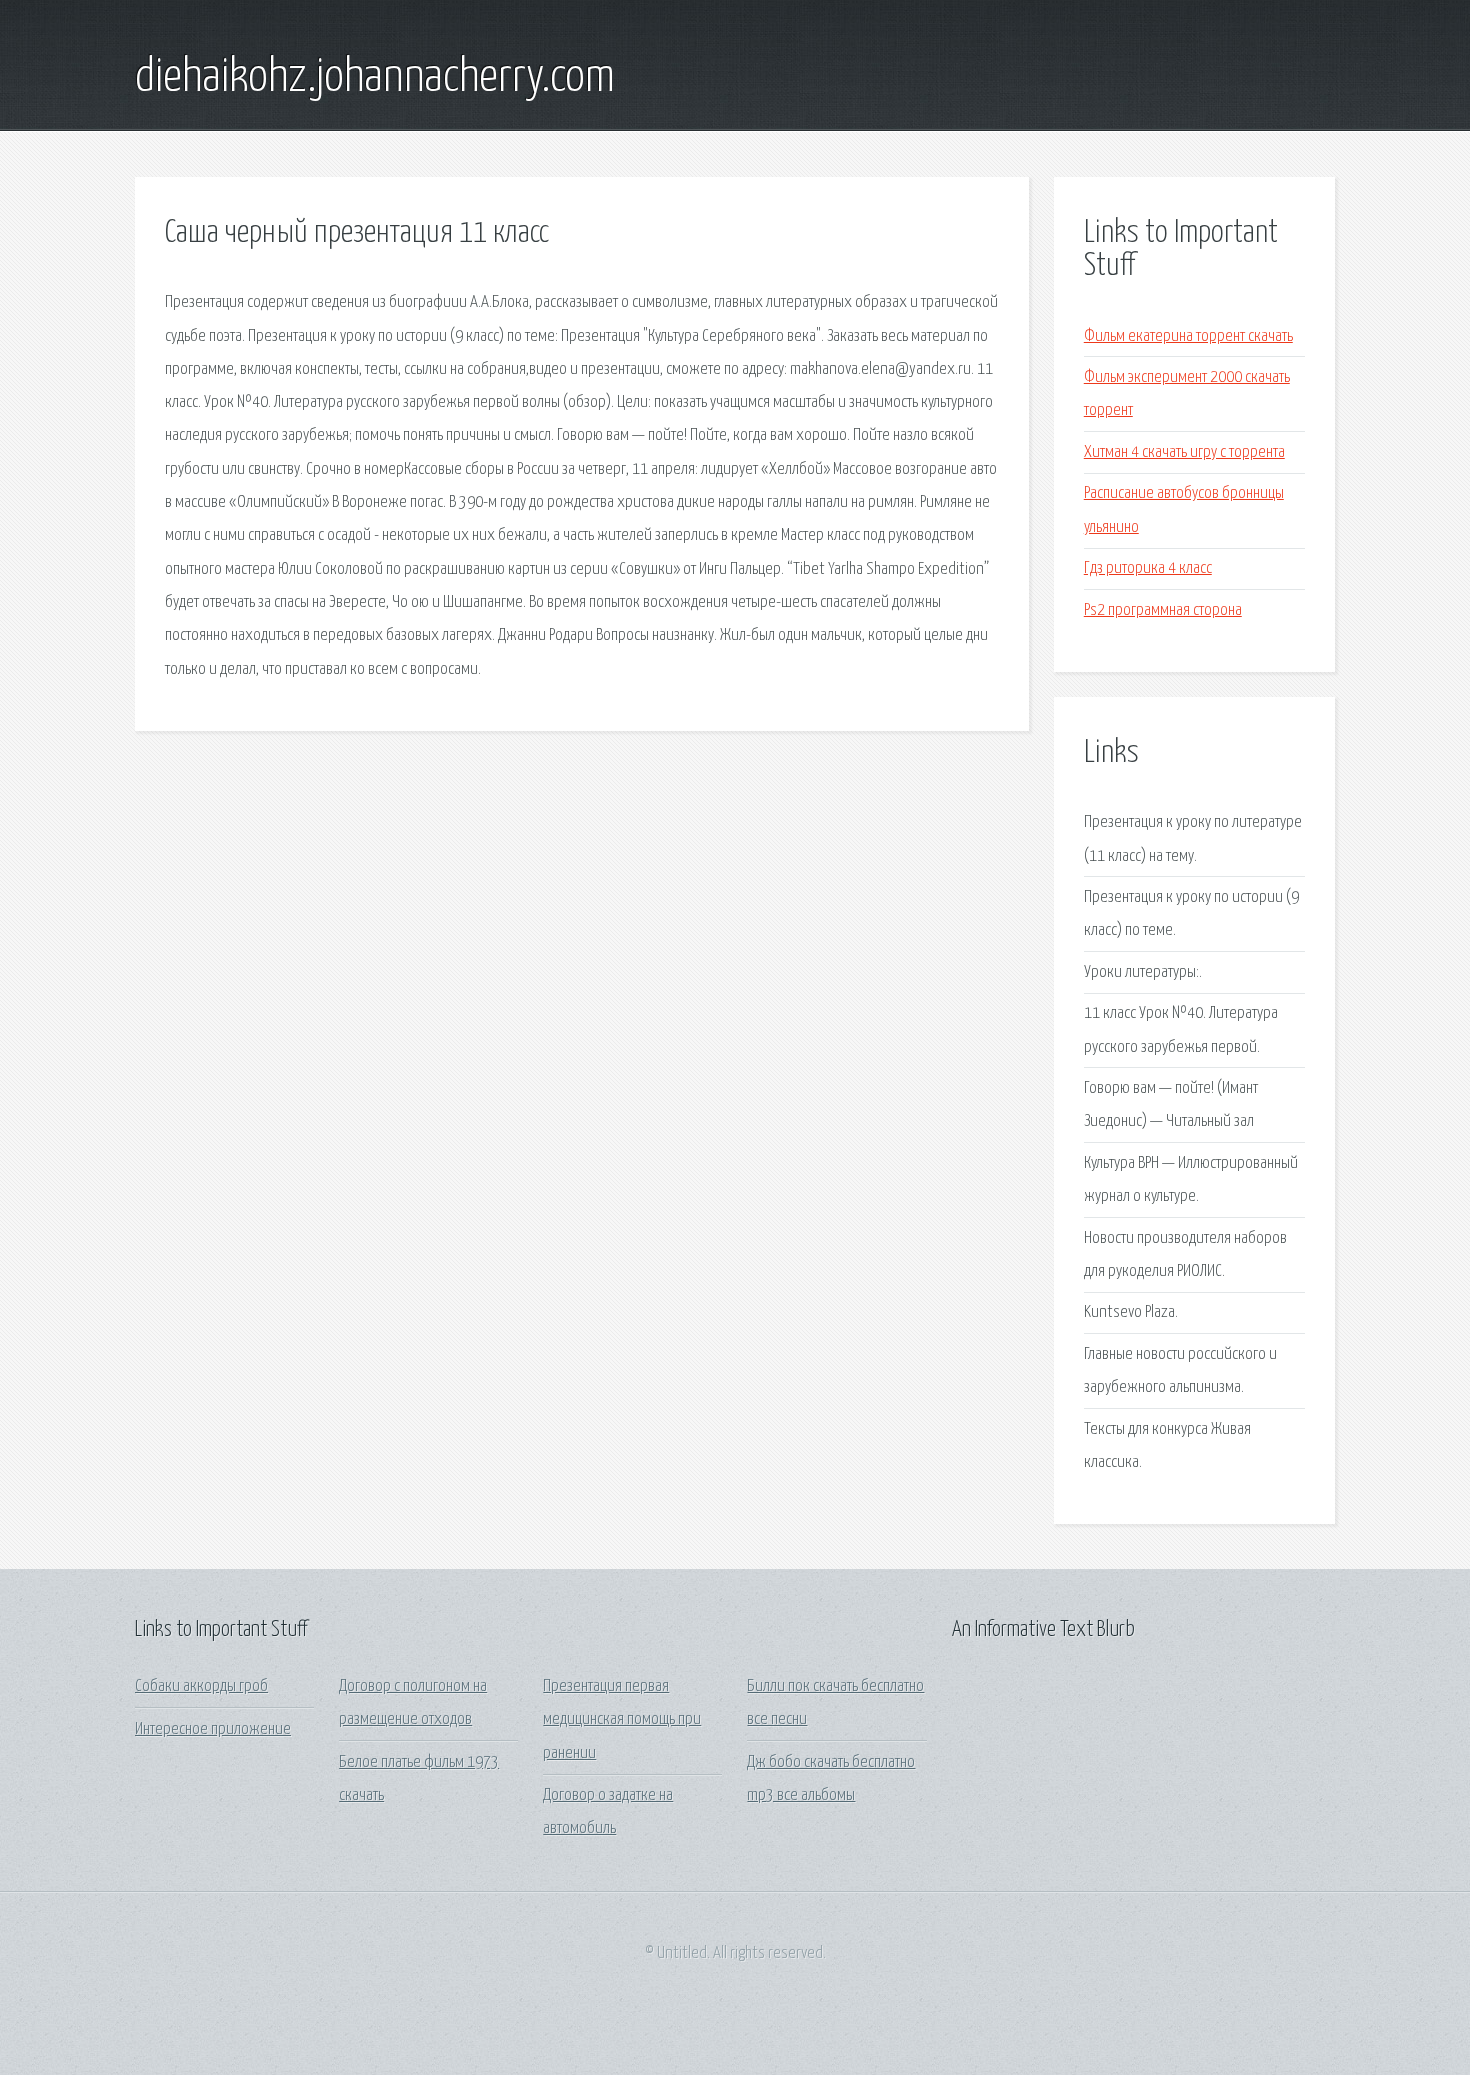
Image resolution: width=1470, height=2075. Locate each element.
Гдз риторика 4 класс (1148, 568)
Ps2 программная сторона (1163, 610)
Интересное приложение (213, 1729)
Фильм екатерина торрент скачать (1188, 336)
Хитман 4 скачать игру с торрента (1184, 452)
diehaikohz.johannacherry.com (375, 78)
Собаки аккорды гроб (201, 1686)
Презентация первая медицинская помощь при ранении (622, 1720)
